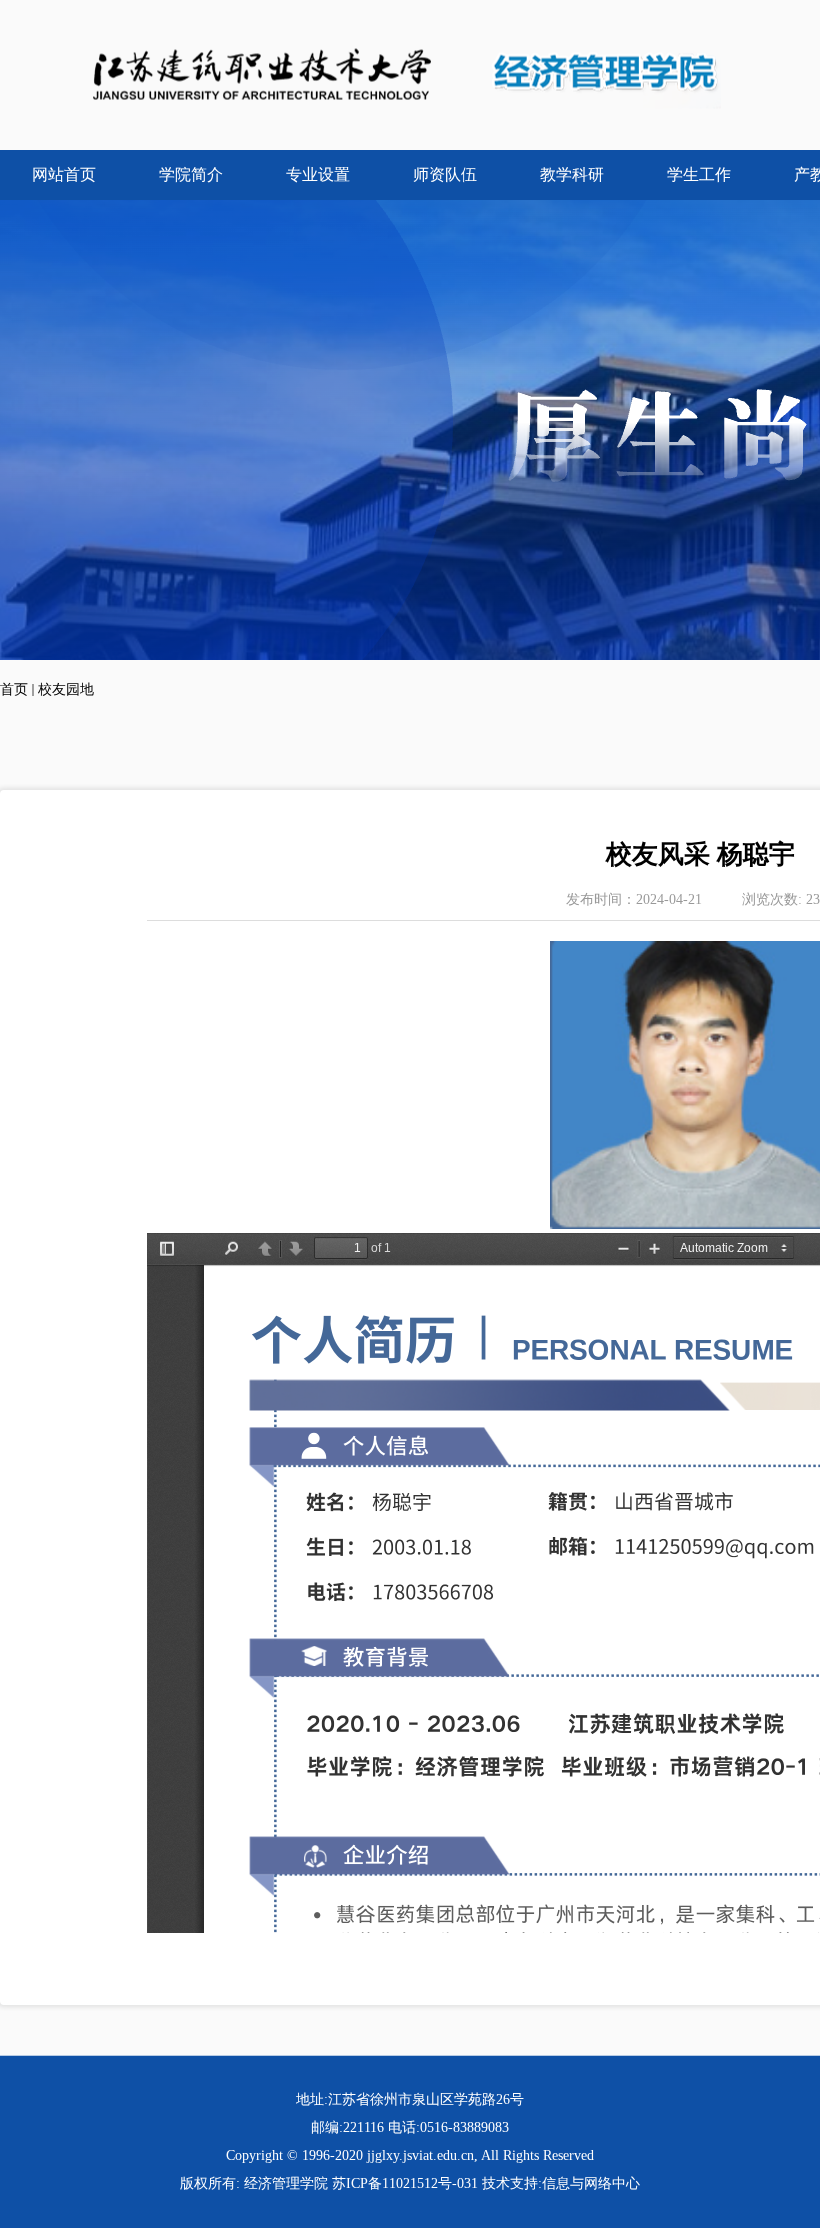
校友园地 (66, 689)
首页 (14, 689)
